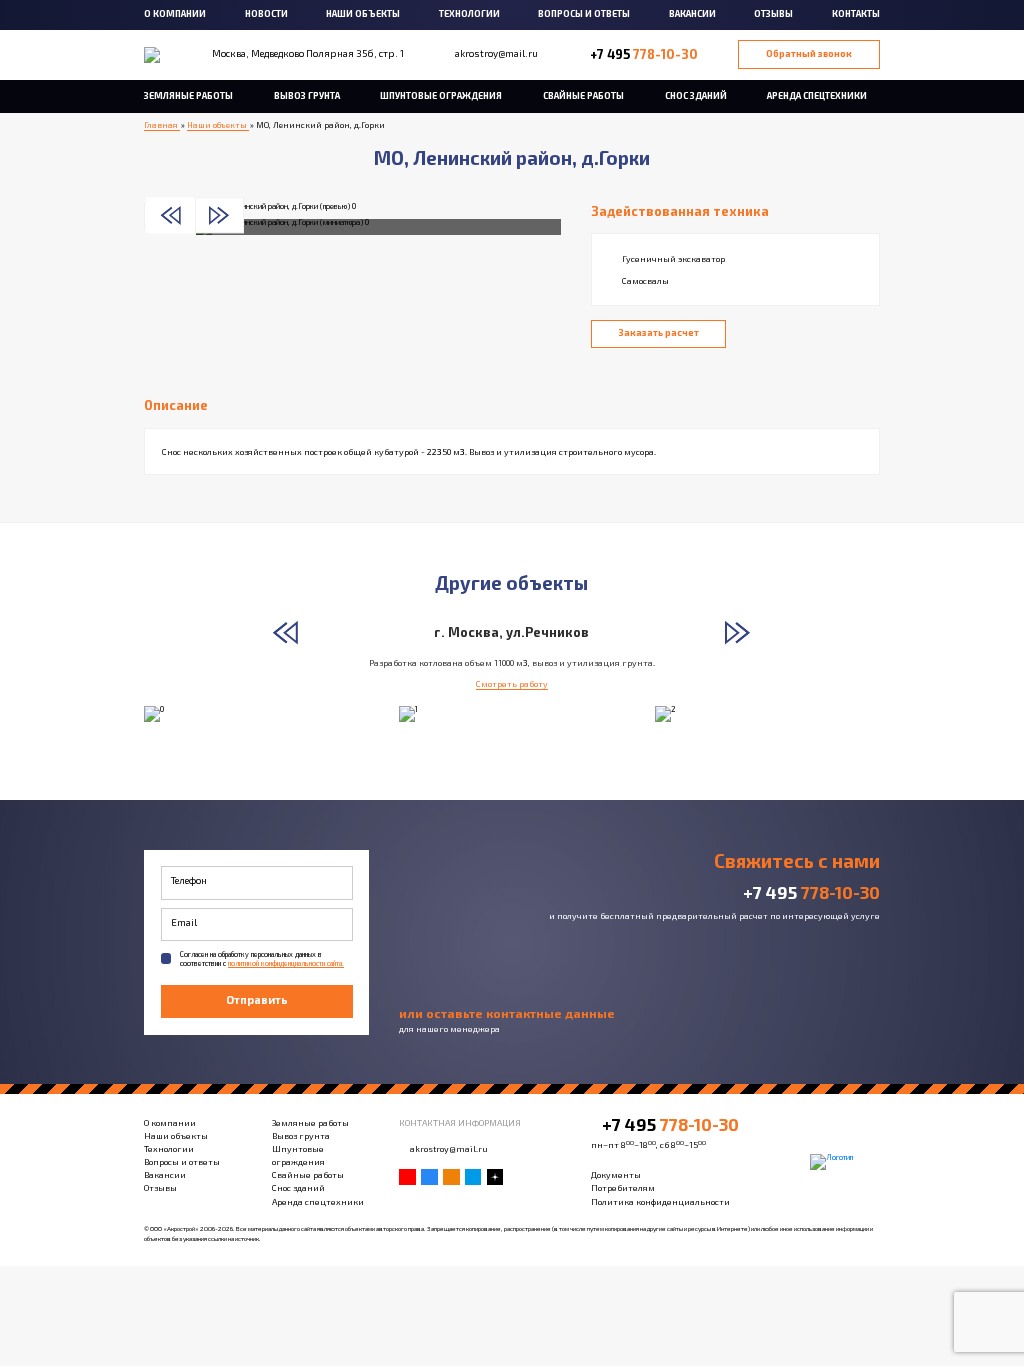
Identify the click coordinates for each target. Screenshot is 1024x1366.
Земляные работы (188, 95)
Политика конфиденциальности (660, 1201)
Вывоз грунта (307, 95)
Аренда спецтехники (817, 95)
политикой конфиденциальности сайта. (286, 963)
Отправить (257, 999)
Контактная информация (460, 1122)
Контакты (856, 13)
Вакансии (692, 13)
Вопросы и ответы (584, 13)
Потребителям (623, 1187)
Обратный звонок (809, 53)
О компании (175, 13)
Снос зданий (696, 95)
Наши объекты (363, 13)
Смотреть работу (512, 683)
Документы (616, 1174)
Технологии (469, 13)
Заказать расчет (659, 332)
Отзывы (773, 13)
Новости (266, 13)
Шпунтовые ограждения (441, 95)
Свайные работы (583, 95)
